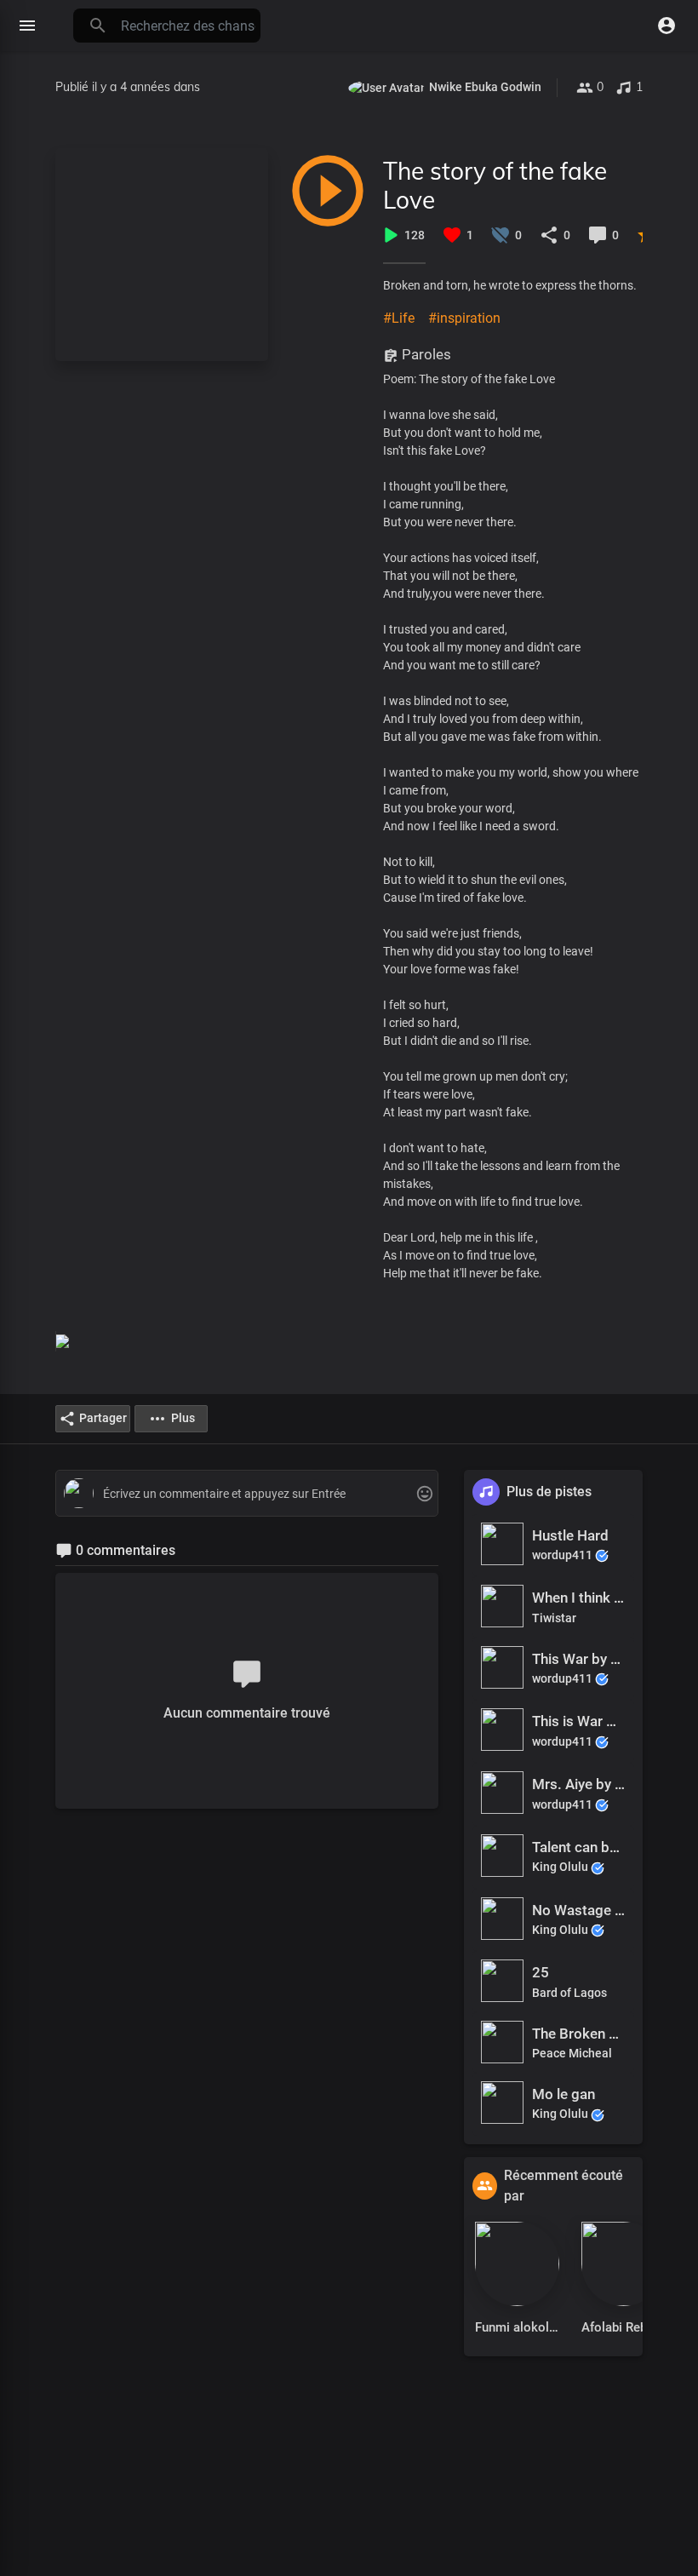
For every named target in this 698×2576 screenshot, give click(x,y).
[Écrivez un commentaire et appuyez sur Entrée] (246, 1494)
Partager (103, 1418)
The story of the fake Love (495, 185)
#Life (399, 318)
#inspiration (464, 318)
